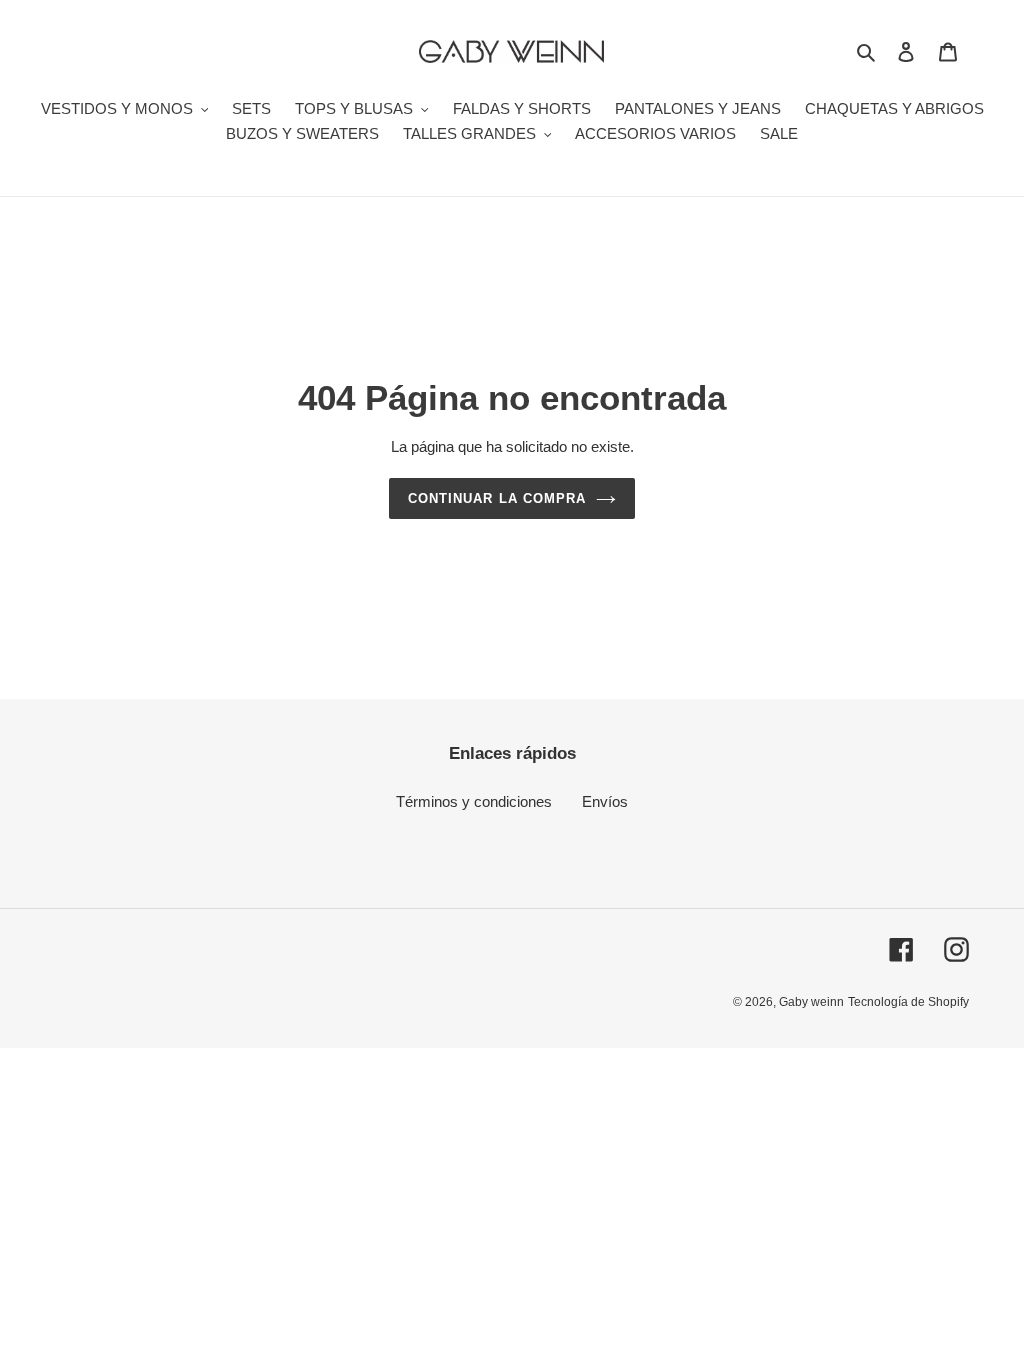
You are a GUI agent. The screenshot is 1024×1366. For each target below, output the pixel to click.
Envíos (605, 801)
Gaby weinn (811, 1002)
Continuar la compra (497, 498)
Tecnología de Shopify (908, 1002)
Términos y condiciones (474, 801)
